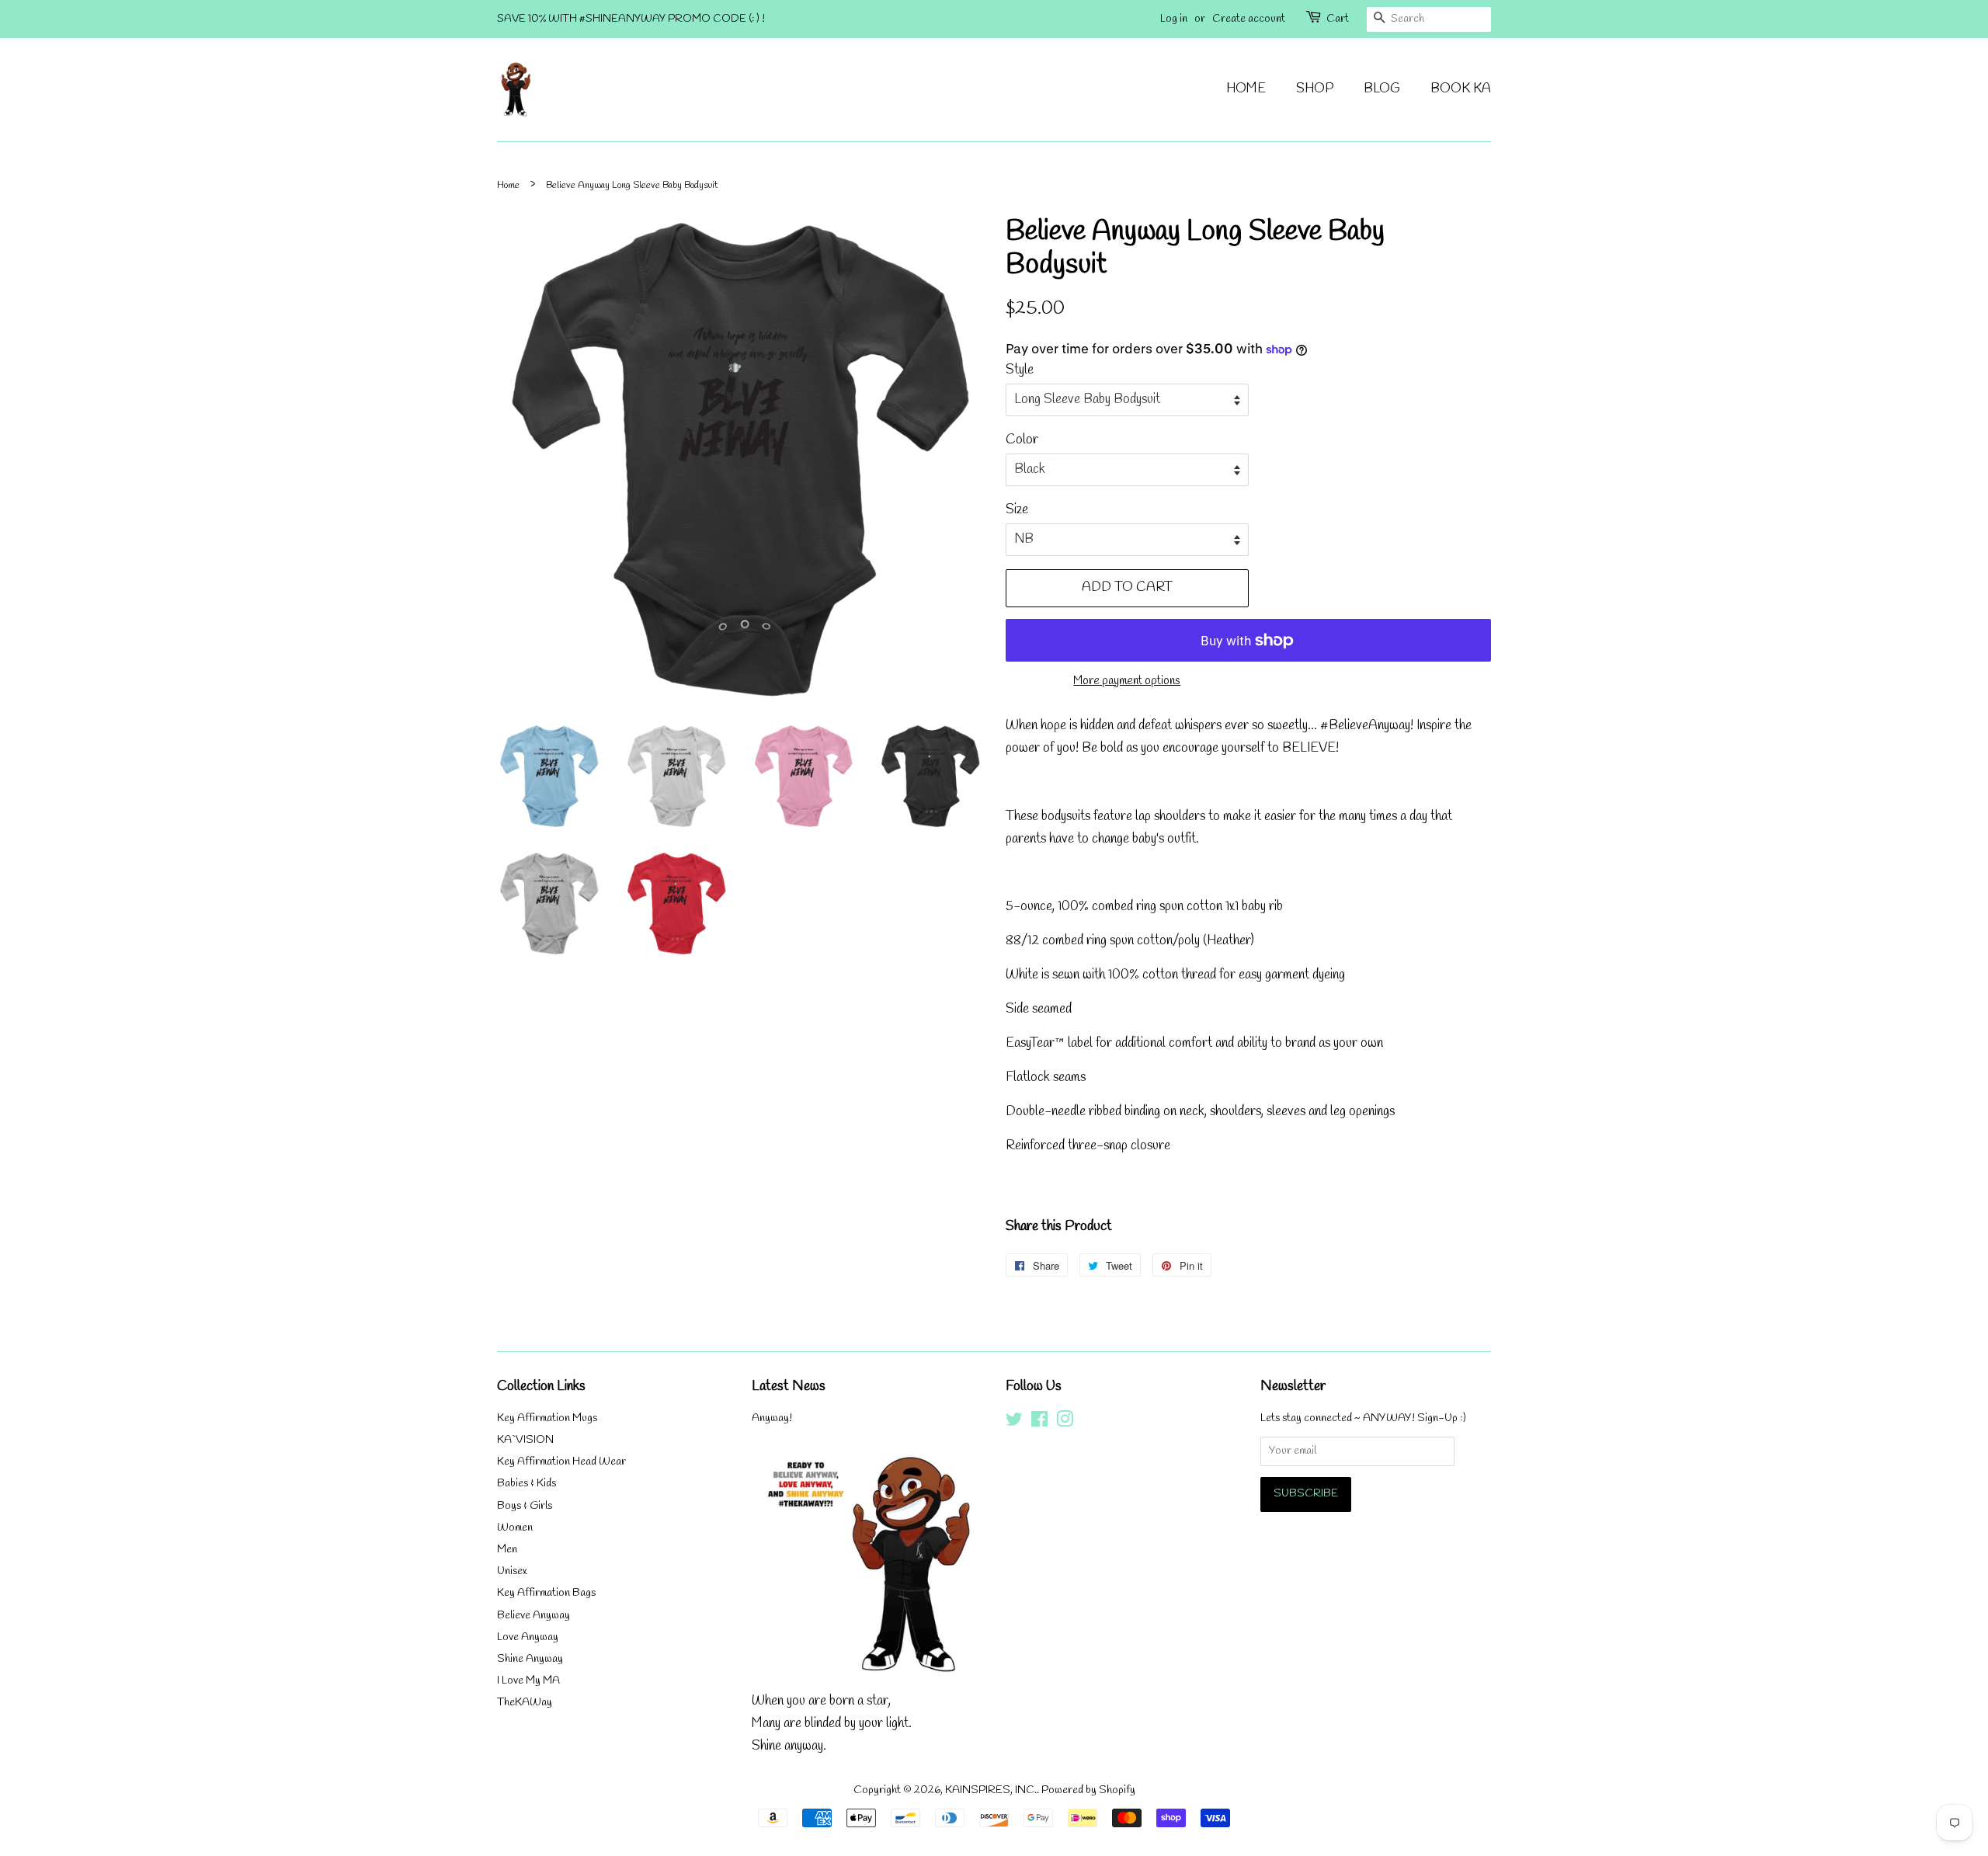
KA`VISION (525, 1440)
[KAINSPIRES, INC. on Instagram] (1065, 1423)
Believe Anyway (533, 1616)
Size (1017, 510)
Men (507, 1550)
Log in (1174, 19)
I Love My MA (528, 1681)
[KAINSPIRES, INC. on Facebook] (1039, 1423)
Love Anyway (528, 1637)
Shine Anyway (530, 1659)
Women (515, 1528)
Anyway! (772, 1418)
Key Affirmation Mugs (547, 1418)
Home (508, 185)
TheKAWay (525, 1703)
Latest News (789, 1386)
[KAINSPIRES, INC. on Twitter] (1014, 1423)
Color (1022, 440)
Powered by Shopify (1088, 1790)
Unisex (512, 1571)
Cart (1338, 19)
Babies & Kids (527, 1484)
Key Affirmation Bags (546, 1593)
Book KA (1461, 89)
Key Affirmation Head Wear (561, 1462)
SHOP (1315, 89)
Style (1020, 370)
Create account (1249, 19)
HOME (1246, 89)
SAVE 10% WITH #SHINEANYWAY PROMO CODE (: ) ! (631, 19)
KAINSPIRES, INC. (991, 1790)
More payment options (1127, 681)
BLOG (1382, 89)
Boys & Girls (525, 1506)
